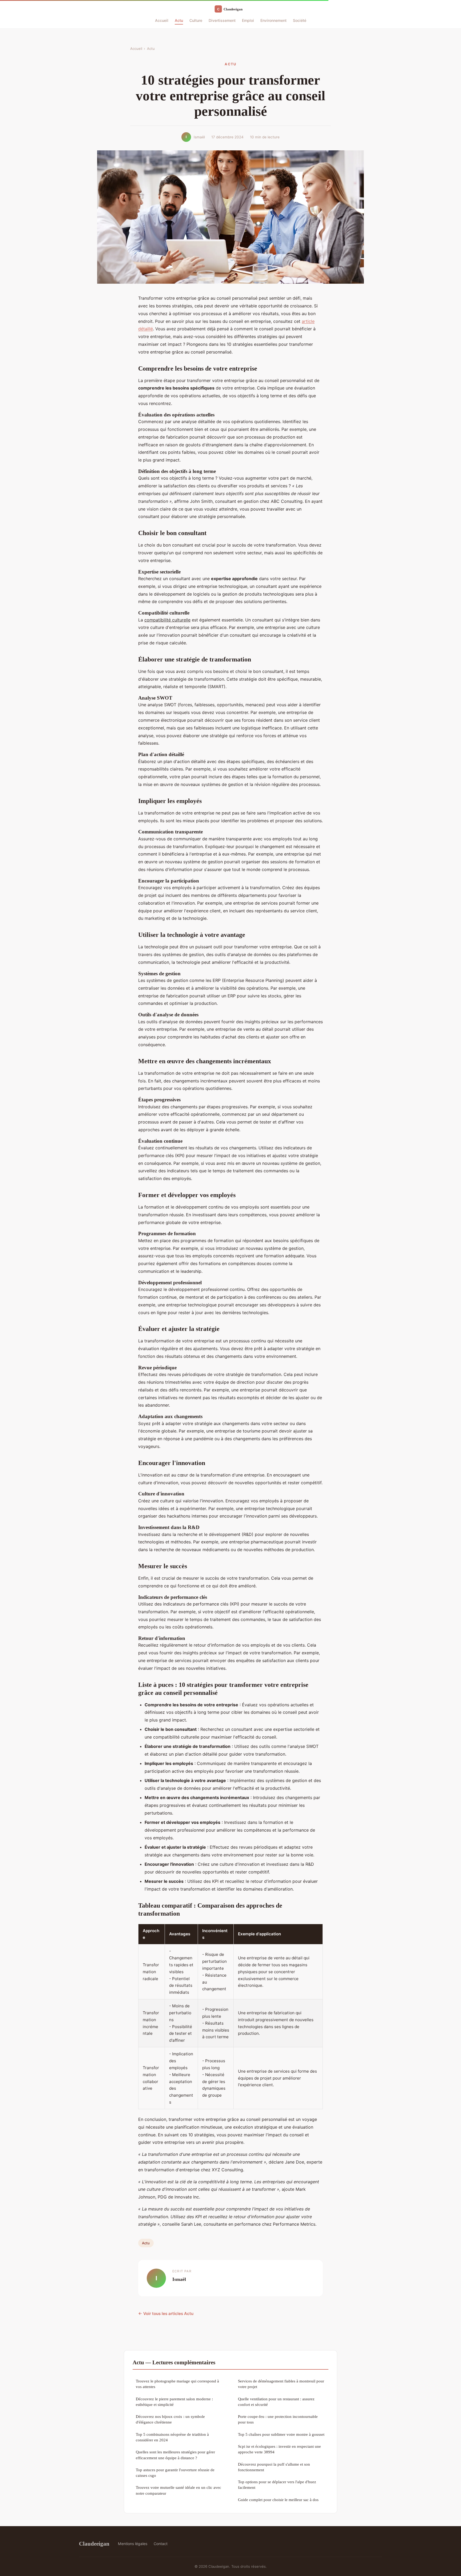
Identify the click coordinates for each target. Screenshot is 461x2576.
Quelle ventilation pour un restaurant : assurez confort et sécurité (276, 2402)
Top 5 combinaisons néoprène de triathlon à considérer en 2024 (172, 2437)
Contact (161, 2544)
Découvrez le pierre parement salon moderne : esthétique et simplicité (174, 2402)
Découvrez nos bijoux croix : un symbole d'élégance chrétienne (170, 2419)
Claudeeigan (94, 2544)
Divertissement (222, 20)
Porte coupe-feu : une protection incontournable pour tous (278, 2419)
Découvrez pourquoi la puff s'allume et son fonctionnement (274, 2467)
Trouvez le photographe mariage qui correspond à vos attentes (177, 2384)
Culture (196, 20)
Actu (179, 20)
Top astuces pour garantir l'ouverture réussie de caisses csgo (175, 2473)
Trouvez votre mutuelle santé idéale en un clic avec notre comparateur (178, 2490)
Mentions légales (133, 2544)
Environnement (273, 20)
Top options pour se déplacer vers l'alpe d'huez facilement (277, 2485)
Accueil (162, 20)
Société (300, 20)
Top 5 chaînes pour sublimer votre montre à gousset (281, 2434)
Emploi (248, 20)
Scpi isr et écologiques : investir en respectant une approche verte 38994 (279, 2449)
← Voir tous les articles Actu (166, 2314)
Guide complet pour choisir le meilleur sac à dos (278, 2500)
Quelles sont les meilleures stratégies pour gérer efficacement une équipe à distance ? (175, 2455)
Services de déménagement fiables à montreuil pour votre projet (281, 2384)
